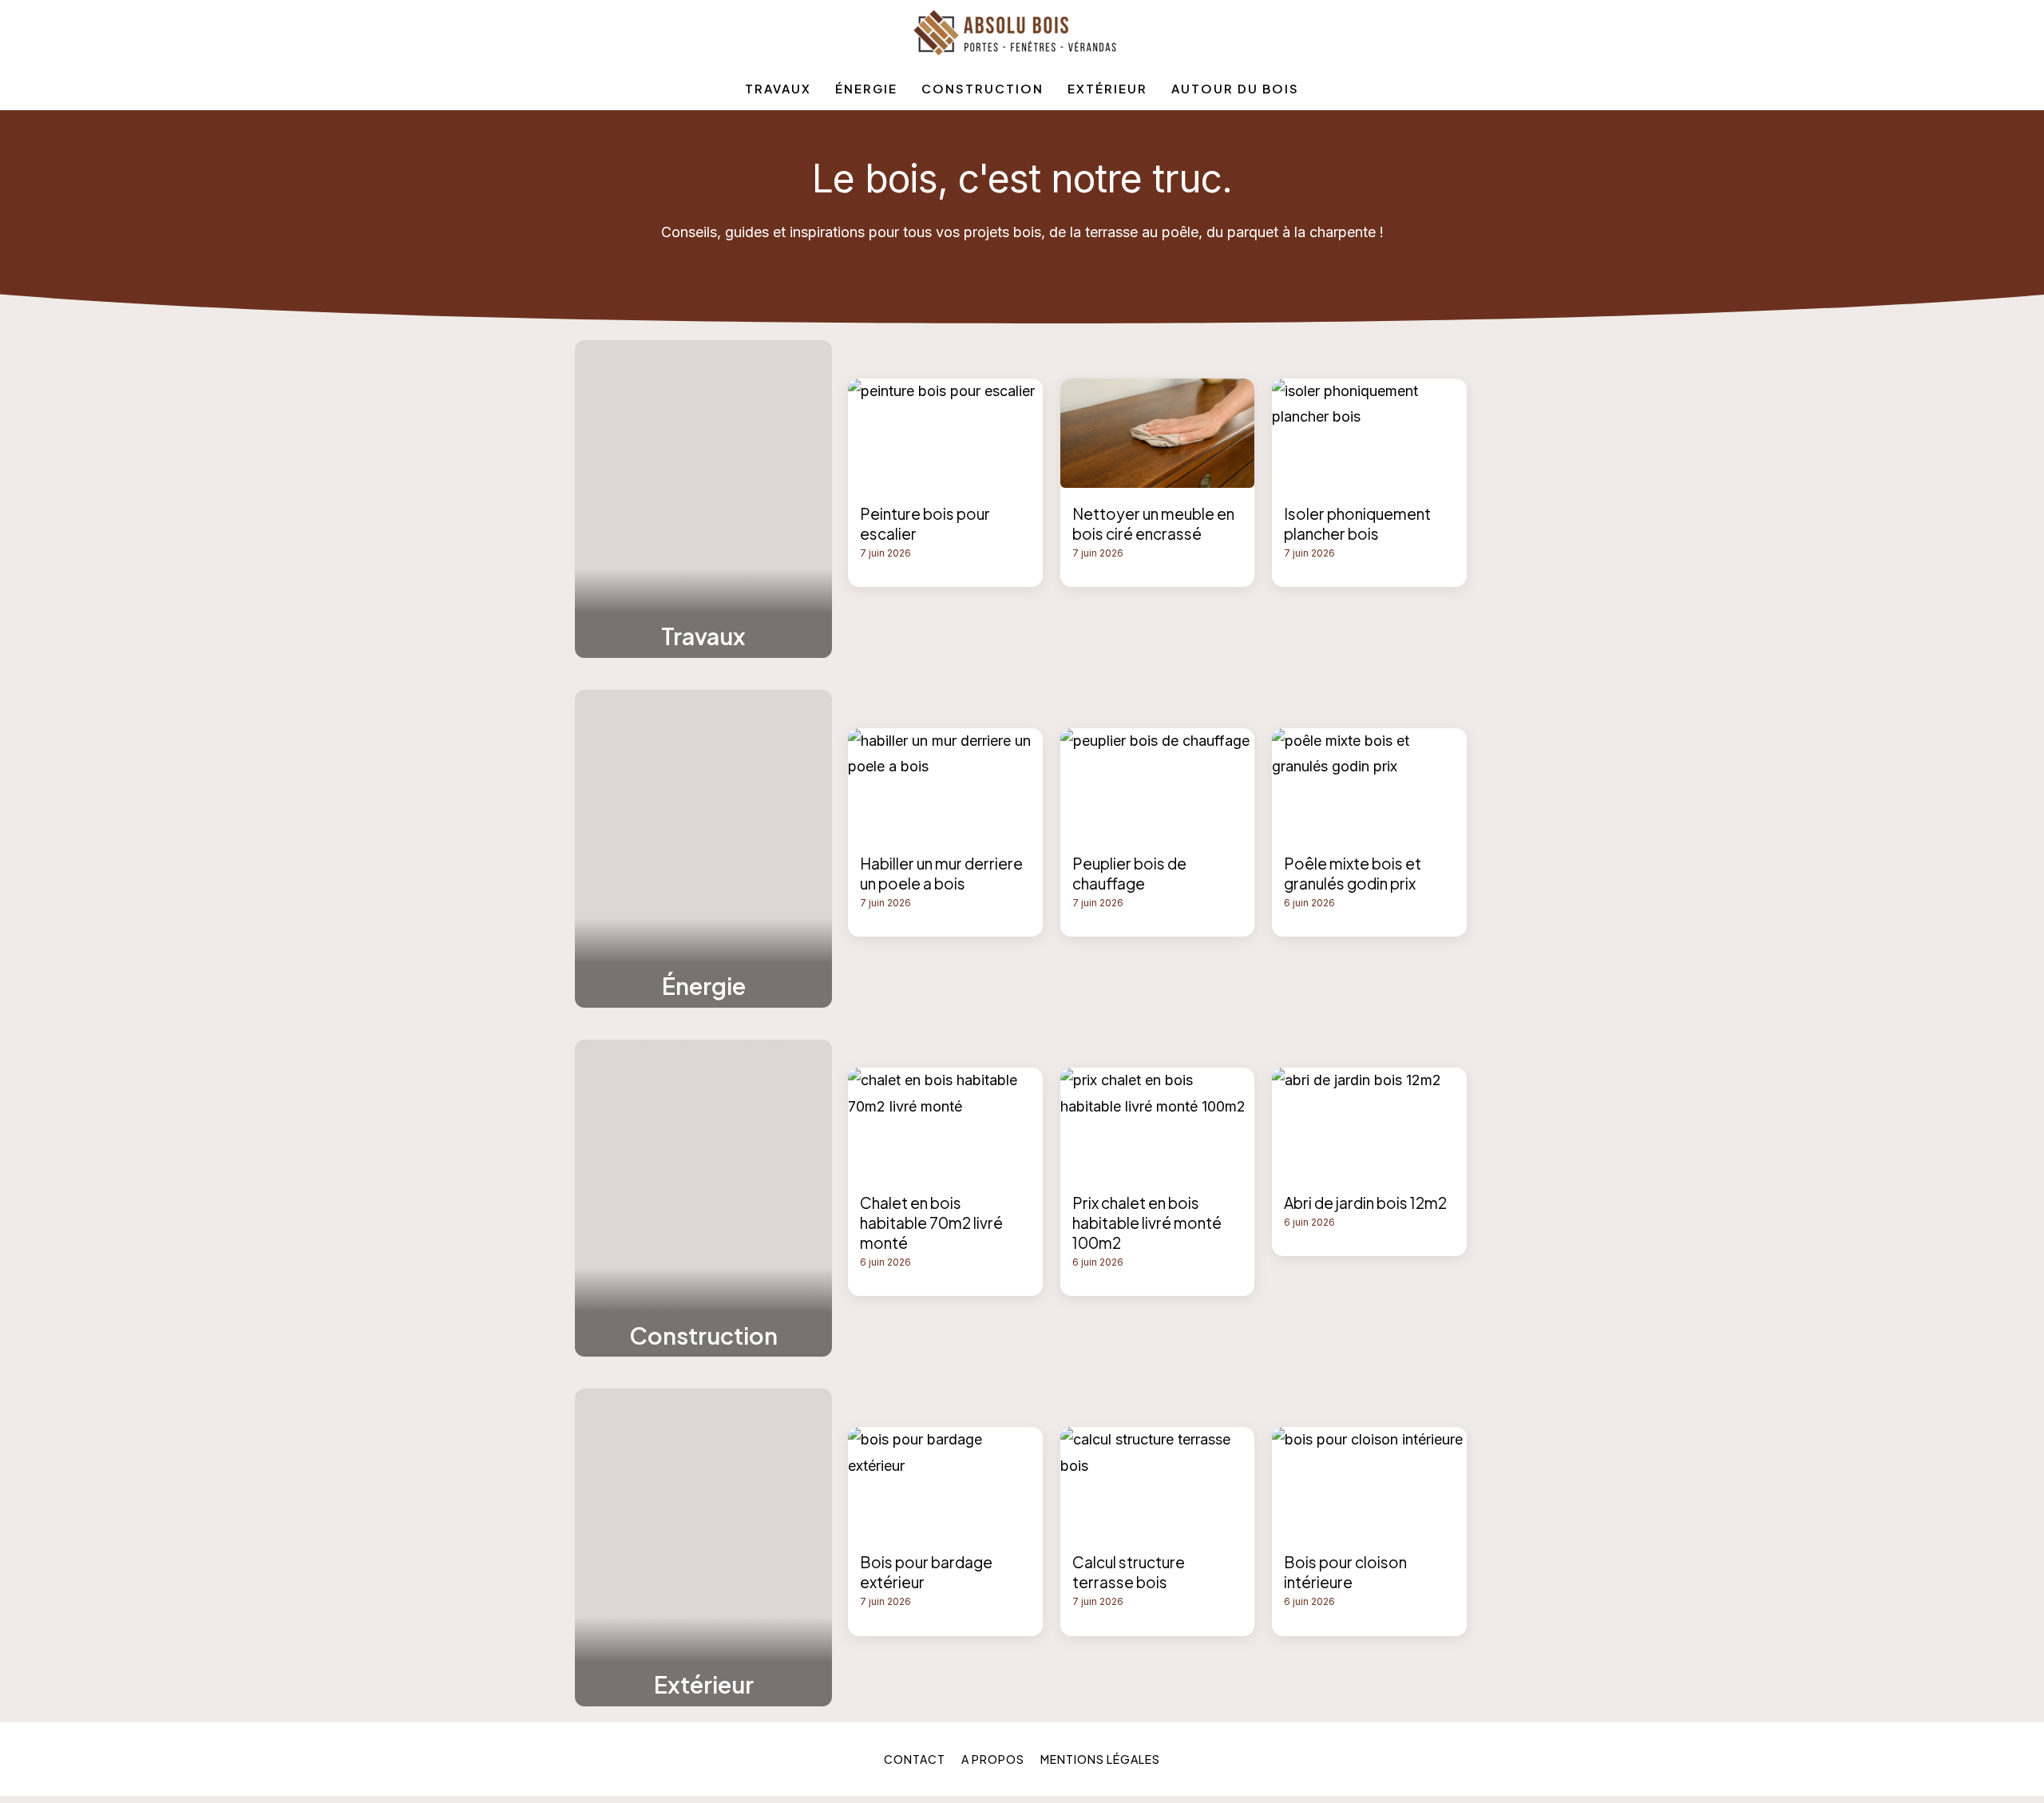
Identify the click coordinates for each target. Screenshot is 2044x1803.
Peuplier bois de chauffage (1129, 873)
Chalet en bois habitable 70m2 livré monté (931, 1222)
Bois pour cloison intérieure (1345, 1572)
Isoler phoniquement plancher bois (1357, 523)
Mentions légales (1100, 1759)
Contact (915, 1759)
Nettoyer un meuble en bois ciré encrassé (1153, 523)
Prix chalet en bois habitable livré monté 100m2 (1147, 1222)
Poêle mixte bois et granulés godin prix (1353, 873)
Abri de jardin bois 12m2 (1365, 1203)
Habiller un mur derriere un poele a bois (941, 873)
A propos (993, 1759)
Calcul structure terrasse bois (1129, 1572)
